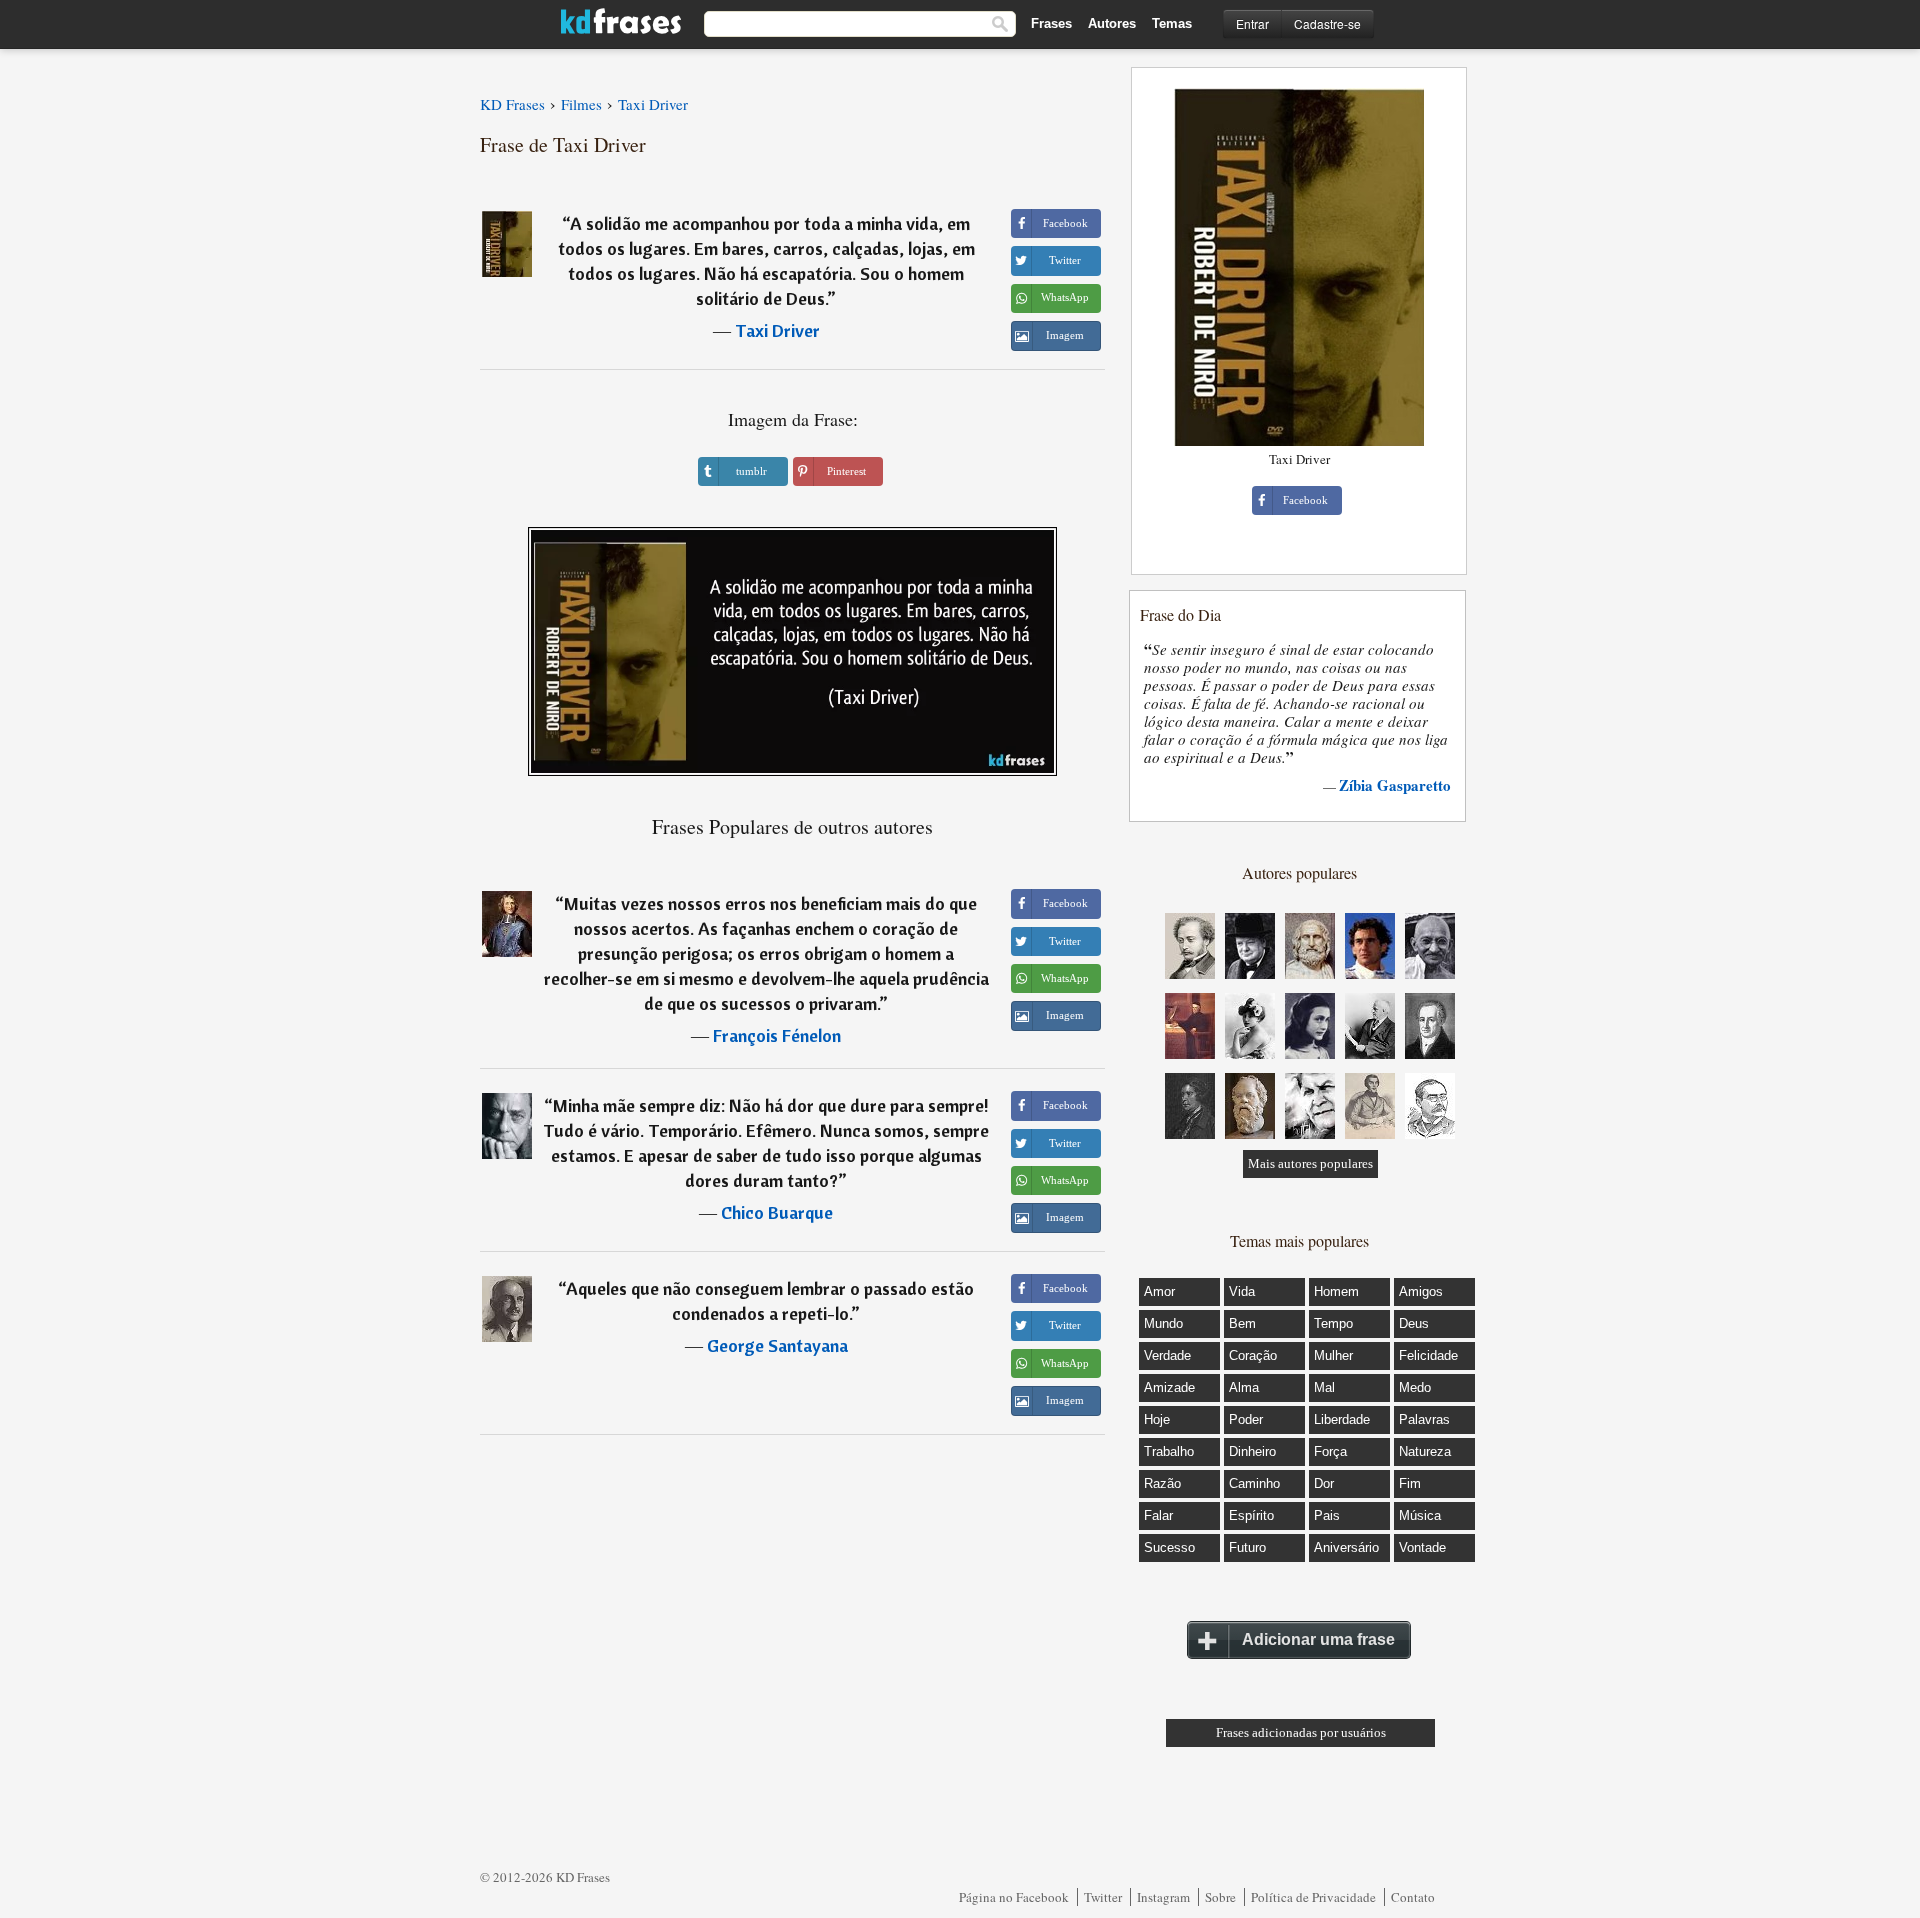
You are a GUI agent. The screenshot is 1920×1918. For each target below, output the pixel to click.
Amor (1159, 1291)
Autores (1112, 23)
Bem (1242, 1323)
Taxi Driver (777, 330)
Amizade (1169, 1387)
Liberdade (1342, 1419)
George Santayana (777, 1345)
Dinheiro (1252, 1451)
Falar (1158, 1515)
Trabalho (1169, 1451)
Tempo (1333, 1323)
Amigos (1421, 1291)
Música (1420, 1515)
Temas (1172, 23)
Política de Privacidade (1313, 1897)
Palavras (1424, 1419)
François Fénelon (777, 1035)
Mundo (1163, 1323)
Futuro (1247, 1547)
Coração (1253, 1355)
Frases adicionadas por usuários (1301, 1732)
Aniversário (1346, 1547)
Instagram (1163, 1897)
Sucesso (1169, 1547)
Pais (1327, 1515)
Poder (1246, 1419)
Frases (1051, 23)
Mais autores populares (1310, 1163)
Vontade (1422, 1547)
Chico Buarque (777, 1212)
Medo (1415, 1387)
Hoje (1157, 1419)
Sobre (1220, 1897)
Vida (1242, 1291)
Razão (1162, 1483)
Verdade (1167, 1355)
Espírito (1251, 1515)
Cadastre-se (1327, 23)
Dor (1324, 1483)
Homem (1336, 1291)
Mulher (1333, 1355)
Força (1330, 1451)
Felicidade (1428, 1355)
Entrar (1252, 23)
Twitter (1103, 1897)
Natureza (1425, 1451)
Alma (1244, 1387)
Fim (1410, 1483)
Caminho (1254, 1483)
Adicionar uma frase (1318, 1639)
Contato (1413, 1897)
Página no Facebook (1014, 1897)
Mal (1324, 1387)
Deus (1414, 1323)
